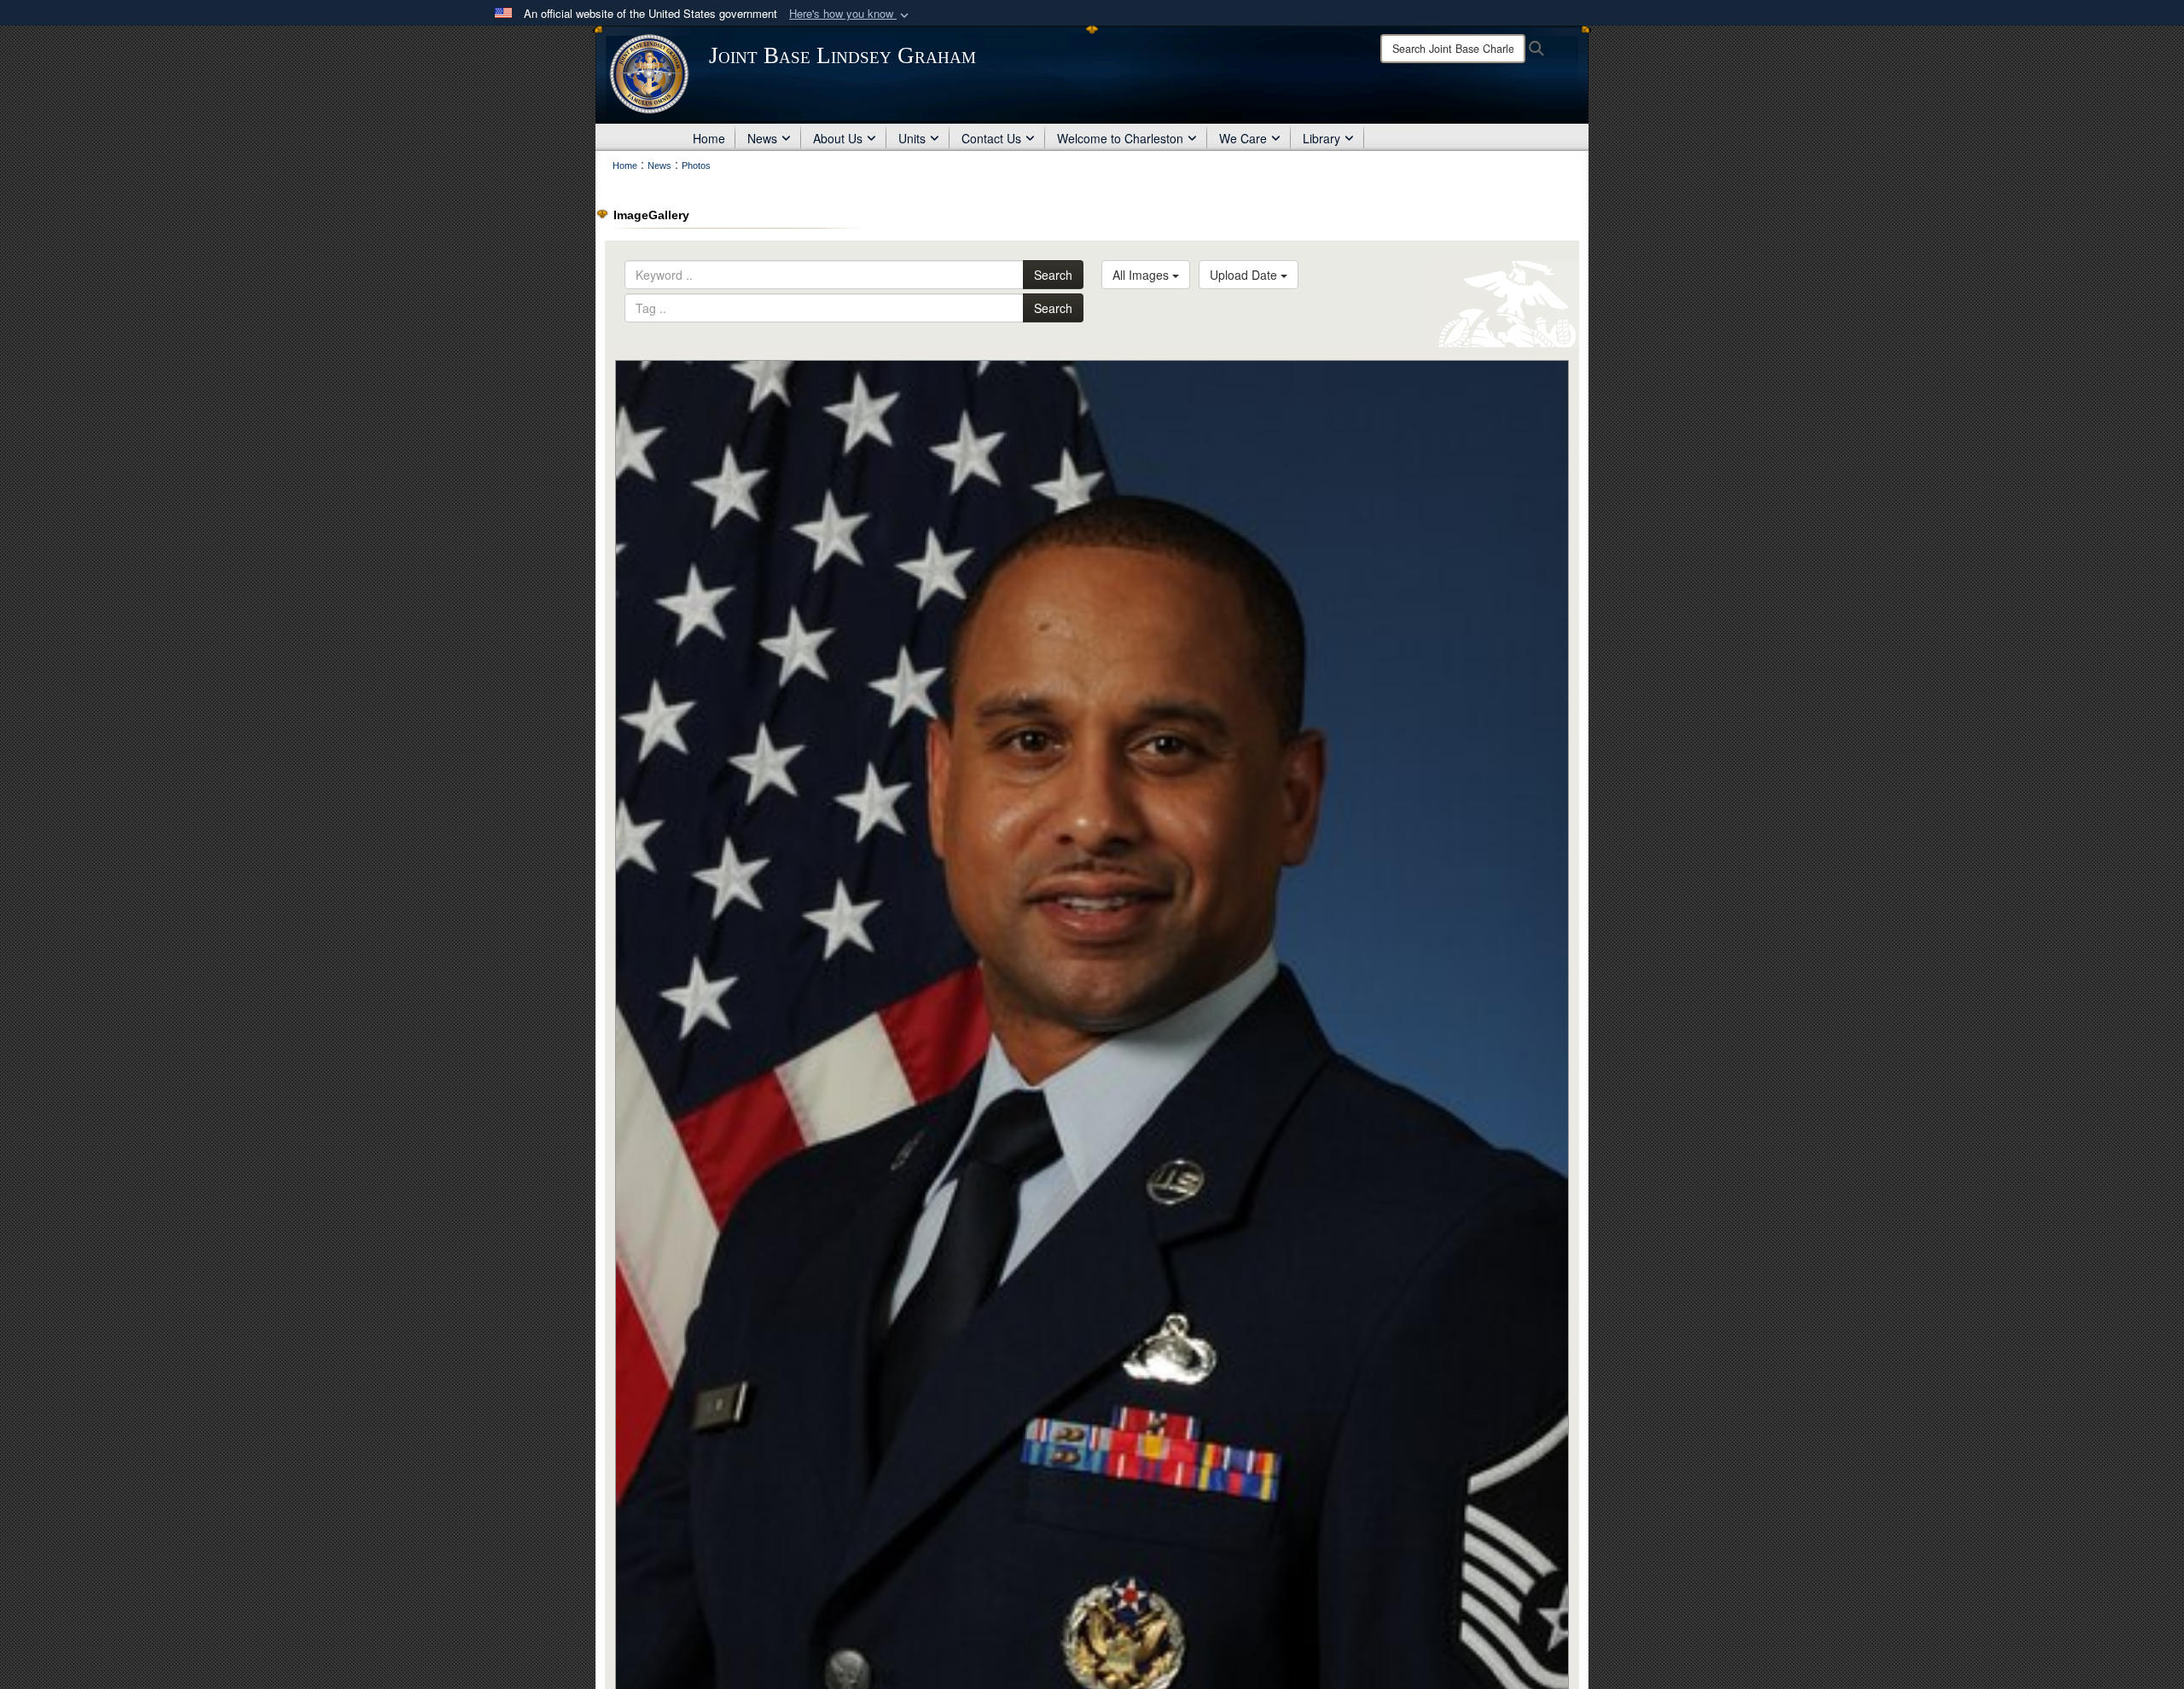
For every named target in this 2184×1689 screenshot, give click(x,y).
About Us (838, 138)
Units (912, 138)
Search (1053, 275)
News (762, 138)
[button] (851, 14)
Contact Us (991, 138)
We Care (1243, 138)
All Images (1142, 275)
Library (1321, 138)
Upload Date (1245, 275)
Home (709, 138)
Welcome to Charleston (1120, 138)
